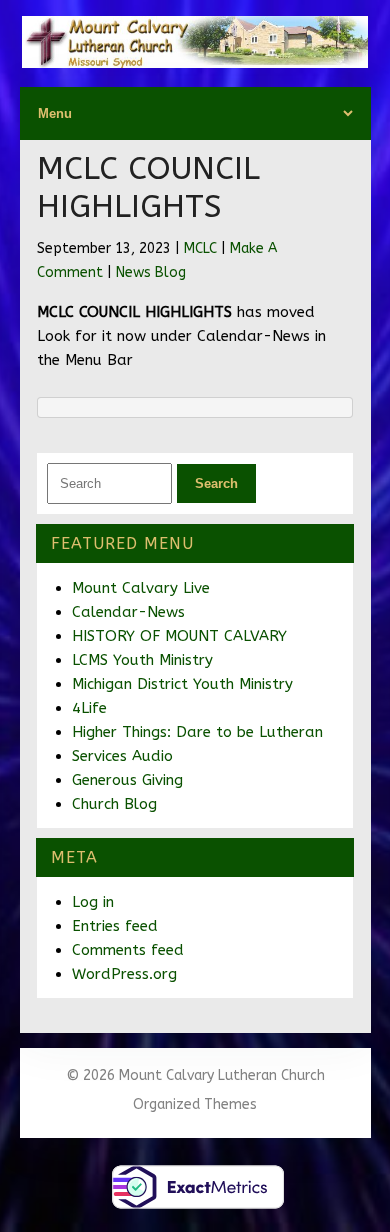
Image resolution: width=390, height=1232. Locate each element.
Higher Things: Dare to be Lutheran (197, 732)
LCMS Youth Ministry (142, 660)
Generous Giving (127, 780)
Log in (93, 902)
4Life (89, 708)
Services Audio (122, 756)
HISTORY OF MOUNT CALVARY (179, 636)
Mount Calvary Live (141, 588)
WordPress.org (124, 974)
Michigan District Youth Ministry (182, 684)
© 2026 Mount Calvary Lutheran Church (195, 1075)
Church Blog (114, 804)
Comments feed (128, 950)
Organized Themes (195, 1104)
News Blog (151, 272)
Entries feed (115, 926)
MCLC (200, 248)
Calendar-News (128, 612)
